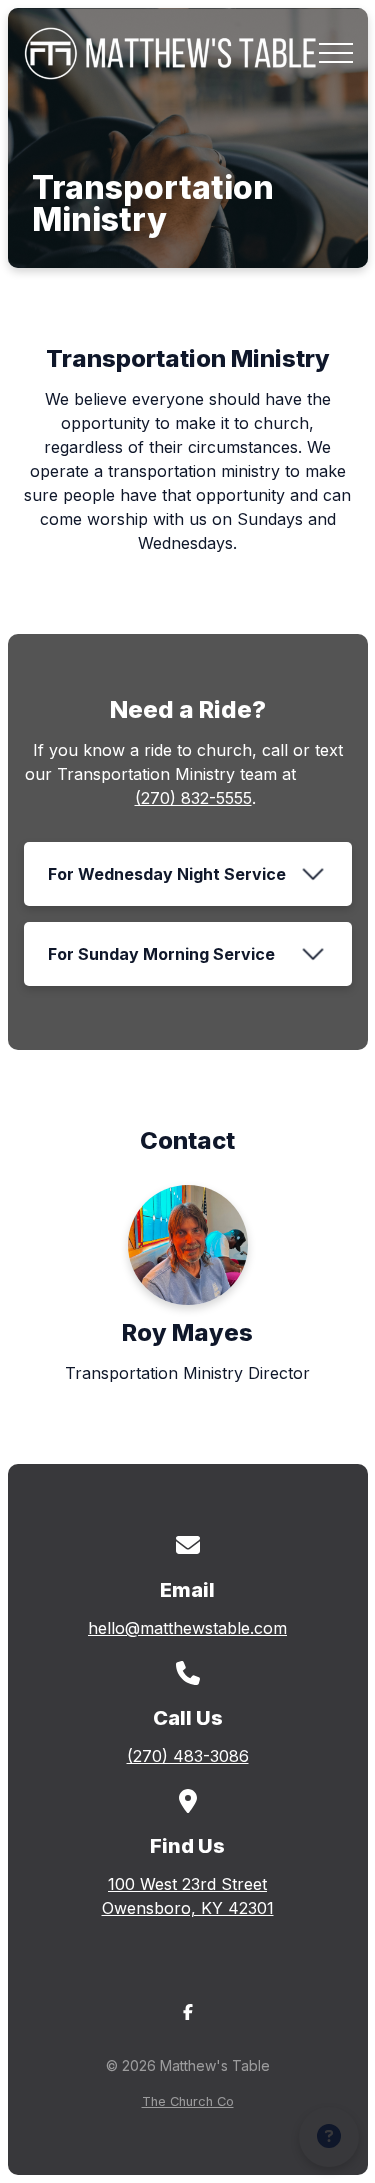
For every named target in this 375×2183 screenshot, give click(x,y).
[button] (336, 53)
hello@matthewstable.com (187, 1628)
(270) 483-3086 (188, 1756)
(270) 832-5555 (193, 798)
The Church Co (188, 2101)
